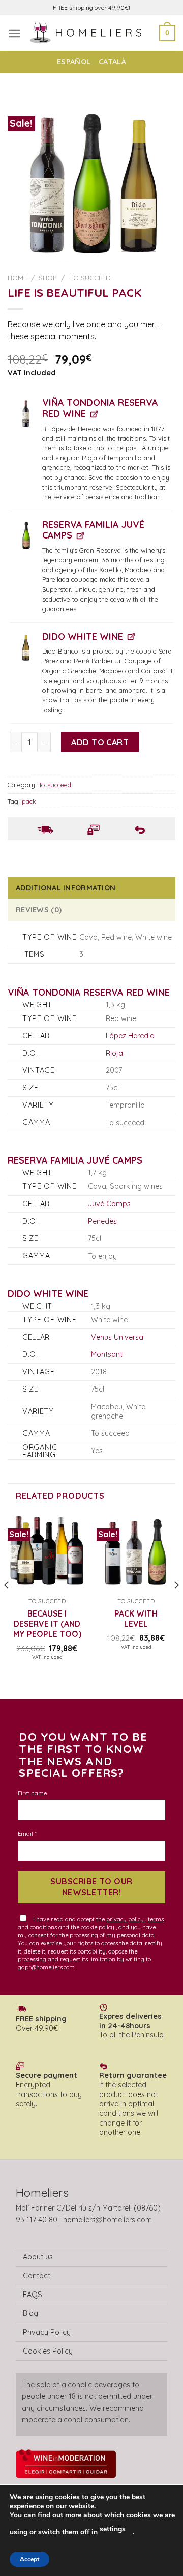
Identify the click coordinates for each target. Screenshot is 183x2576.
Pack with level (136, 1619)
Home (17, 278)
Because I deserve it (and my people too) (47, 1624)
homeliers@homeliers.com (108, 2220)
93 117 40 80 (37, 2220)
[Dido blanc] (26, 647)
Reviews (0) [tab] (39, 910)
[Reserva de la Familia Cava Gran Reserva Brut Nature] (26, 535)
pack (29, 801)
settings (113, 2529)
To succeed (90, 278)
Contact (37, 2276)
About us (38, 2257)
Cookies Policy (48, 2351)
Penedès (102, 1221)
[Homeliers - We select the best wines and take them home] (90, 33)
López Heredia (130, 1036)
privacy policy (126, 1919)
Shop (48, 278)
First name (32, 1793)
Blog (30, 2313)
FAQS (33, 2295)
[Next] (176, 1605)
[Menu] (14, 33)
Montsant (107, 1354)
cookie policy (98, 1927)
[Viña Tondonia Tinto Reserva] (26, 413)
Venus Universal (118, 1337)
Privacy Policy (47, 2332)
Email (27, 1834)
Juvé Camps (109, 1204)
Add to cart (100, 742)
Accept (29, 2559)
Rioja (114, 1053)
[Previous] (7, 1605)
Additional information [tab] (66, 888)
